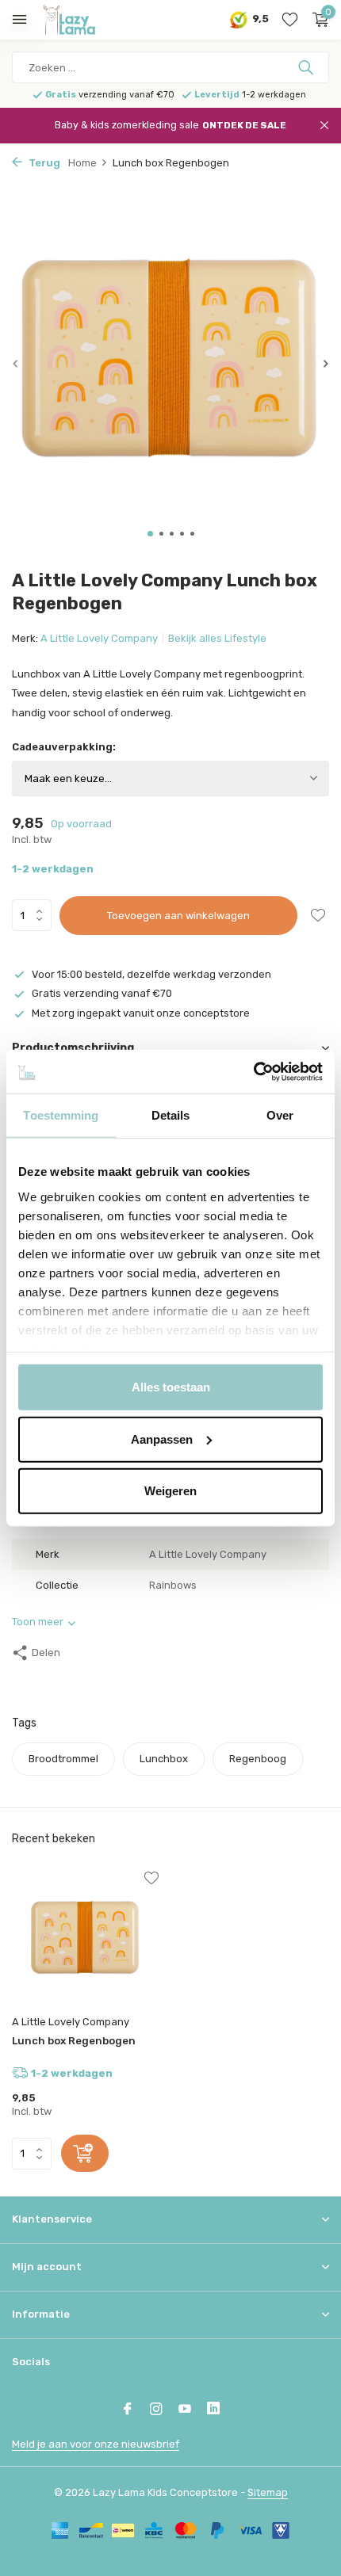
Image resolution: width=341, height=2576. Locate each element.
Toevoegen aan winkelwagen (178, 916)
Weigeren (170, 1491)
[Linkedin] (213, 2410)
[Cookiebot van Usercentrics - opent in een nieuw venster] (253, 1071)
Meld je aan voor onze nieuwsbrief (96, 2444)
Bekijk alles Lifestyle (217, 638)
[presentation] (16, 363)
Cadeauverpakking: (64, 747)
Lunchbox (164, 1759)
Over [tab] (280, 1115)
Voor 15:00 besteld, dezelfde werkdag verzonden (151, 974)
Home (82, 163)
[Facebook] (128, 2410)
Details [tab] (171, 1115)
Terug (43, 163)
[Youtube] (185, 2410)
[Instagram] (156, 2410)
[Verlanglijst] (290, 20)
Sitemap (268, 2492)
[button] (150, 534)
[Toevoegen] (85, 2153)
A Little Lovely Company (99, 638)
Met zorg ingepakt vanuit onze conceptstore (141, 1013)
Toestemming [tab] (61, 1115)
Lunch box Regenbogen (74, 2041)
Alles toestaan (171, 1387)
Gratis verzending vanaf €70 (102, 993)
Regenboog (258, 1759)
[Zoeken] (307, 67)
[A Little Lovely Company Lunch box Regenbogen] (85, 1940)
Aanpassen (162, 1439)
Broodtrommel (63, 1759)
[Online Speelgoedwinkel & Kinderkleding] (83, 20)
